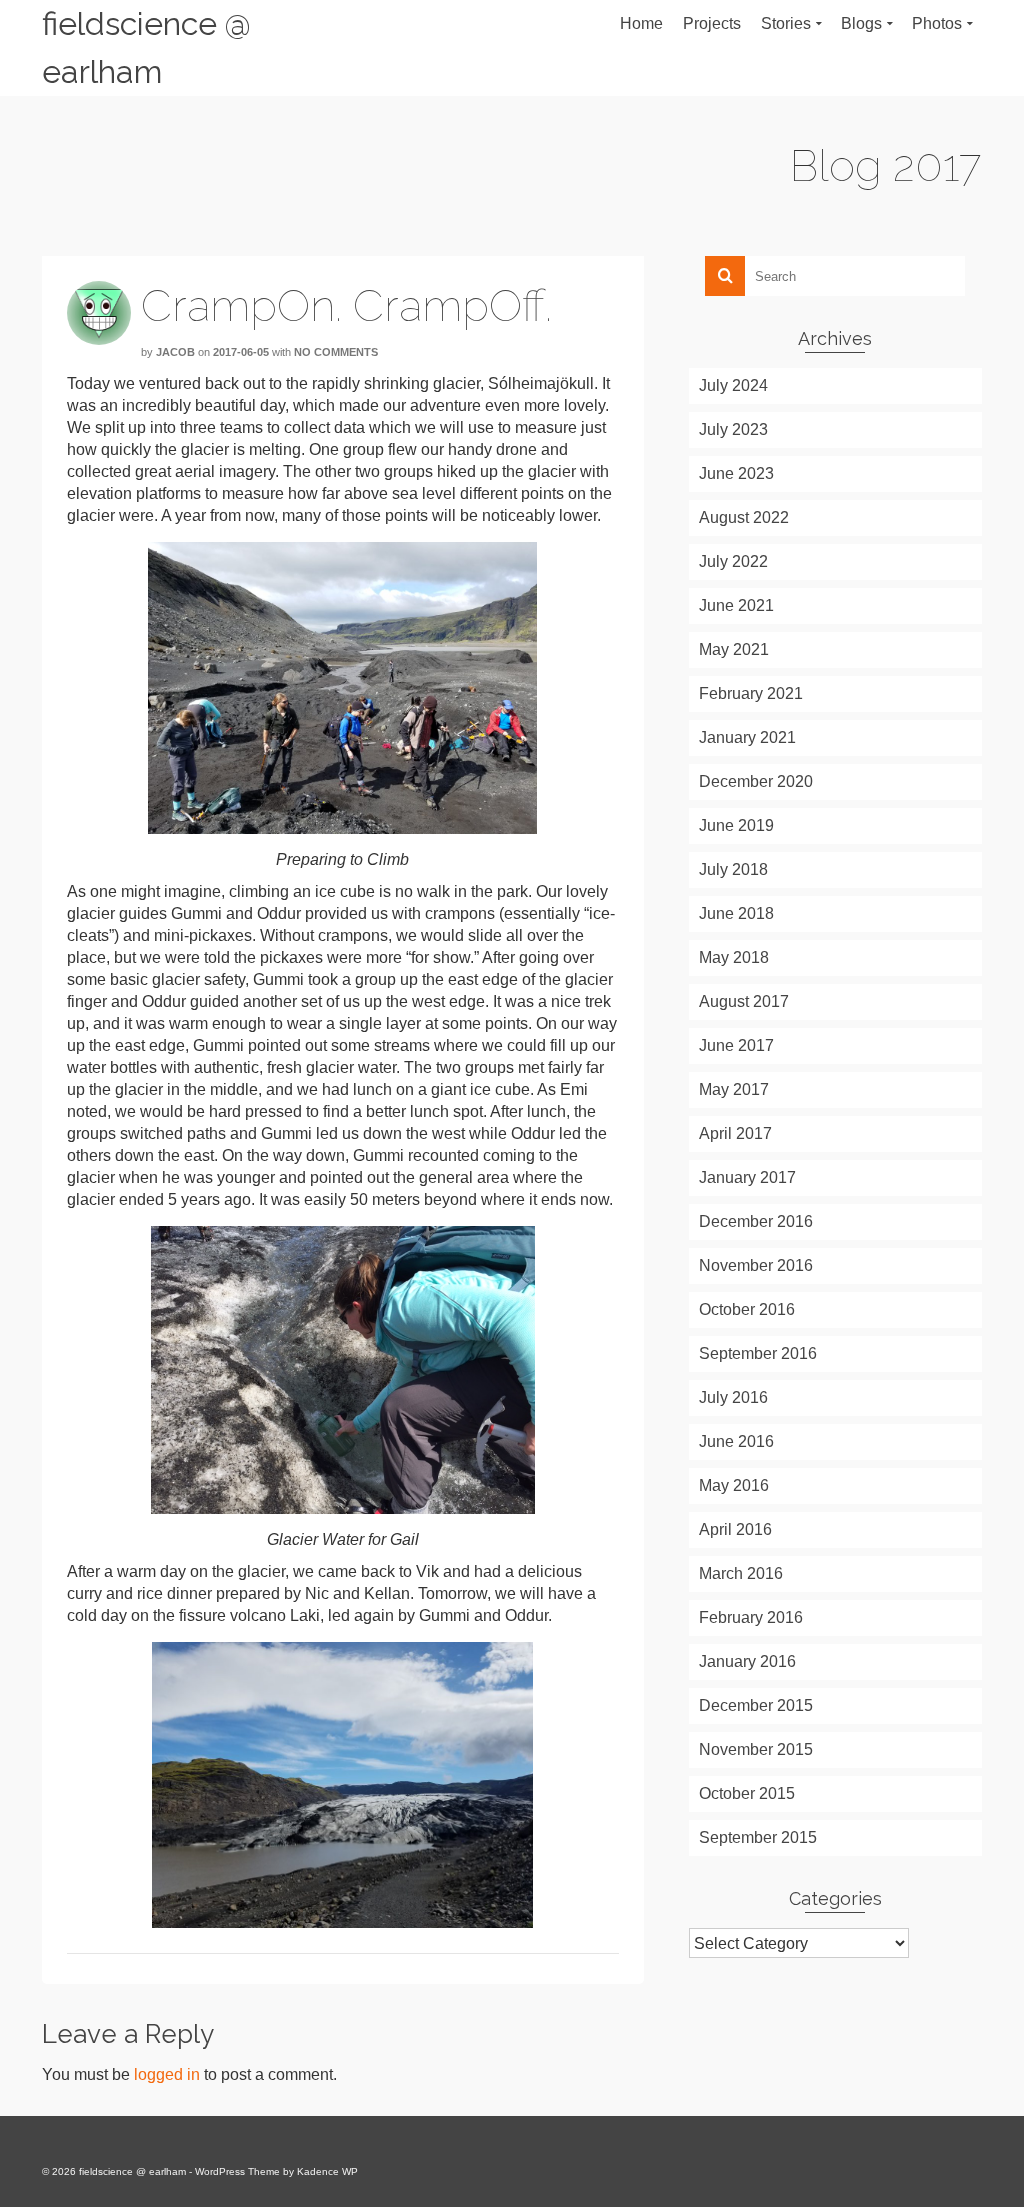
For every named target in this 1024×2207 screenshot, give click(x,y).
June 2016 (736, 1441)
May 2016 (734, 1485)
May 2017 (734, 1089)
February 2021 (751, 693)
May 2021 (734, 649)
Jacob (175, 352)
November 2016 (756, 1265)
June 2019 (736, 825)
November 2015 (756, 1749)
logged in (167, 2074)
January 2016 (747, 1661)
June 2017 (736, 1045)
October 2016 (747, 1309)
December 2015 (756, 1705)
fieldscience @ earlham (146, 47)
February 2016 (751, 1617)
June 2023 (736, 473)
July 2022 (733, 561)
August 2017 (744, 1001)
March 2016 (741, 1573)
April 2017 (735, 1133)
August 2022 (744, 517)
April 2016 (735, 1529)
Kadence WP (327, 2171)
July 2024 (733, 385)
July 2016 (733, 1397)
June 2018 (736, 913)
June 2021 (736, 605)
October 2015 (747, 1793)
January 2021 (747, 737)
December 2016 (756, 1221)
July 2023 (733, 429)
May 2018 (734, 957)
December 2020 (756, 781)
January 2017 (747, 1177)
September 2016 (758, 1353)
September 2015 (758, 1837)
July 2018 (733, 869)
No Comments (336, 352)
